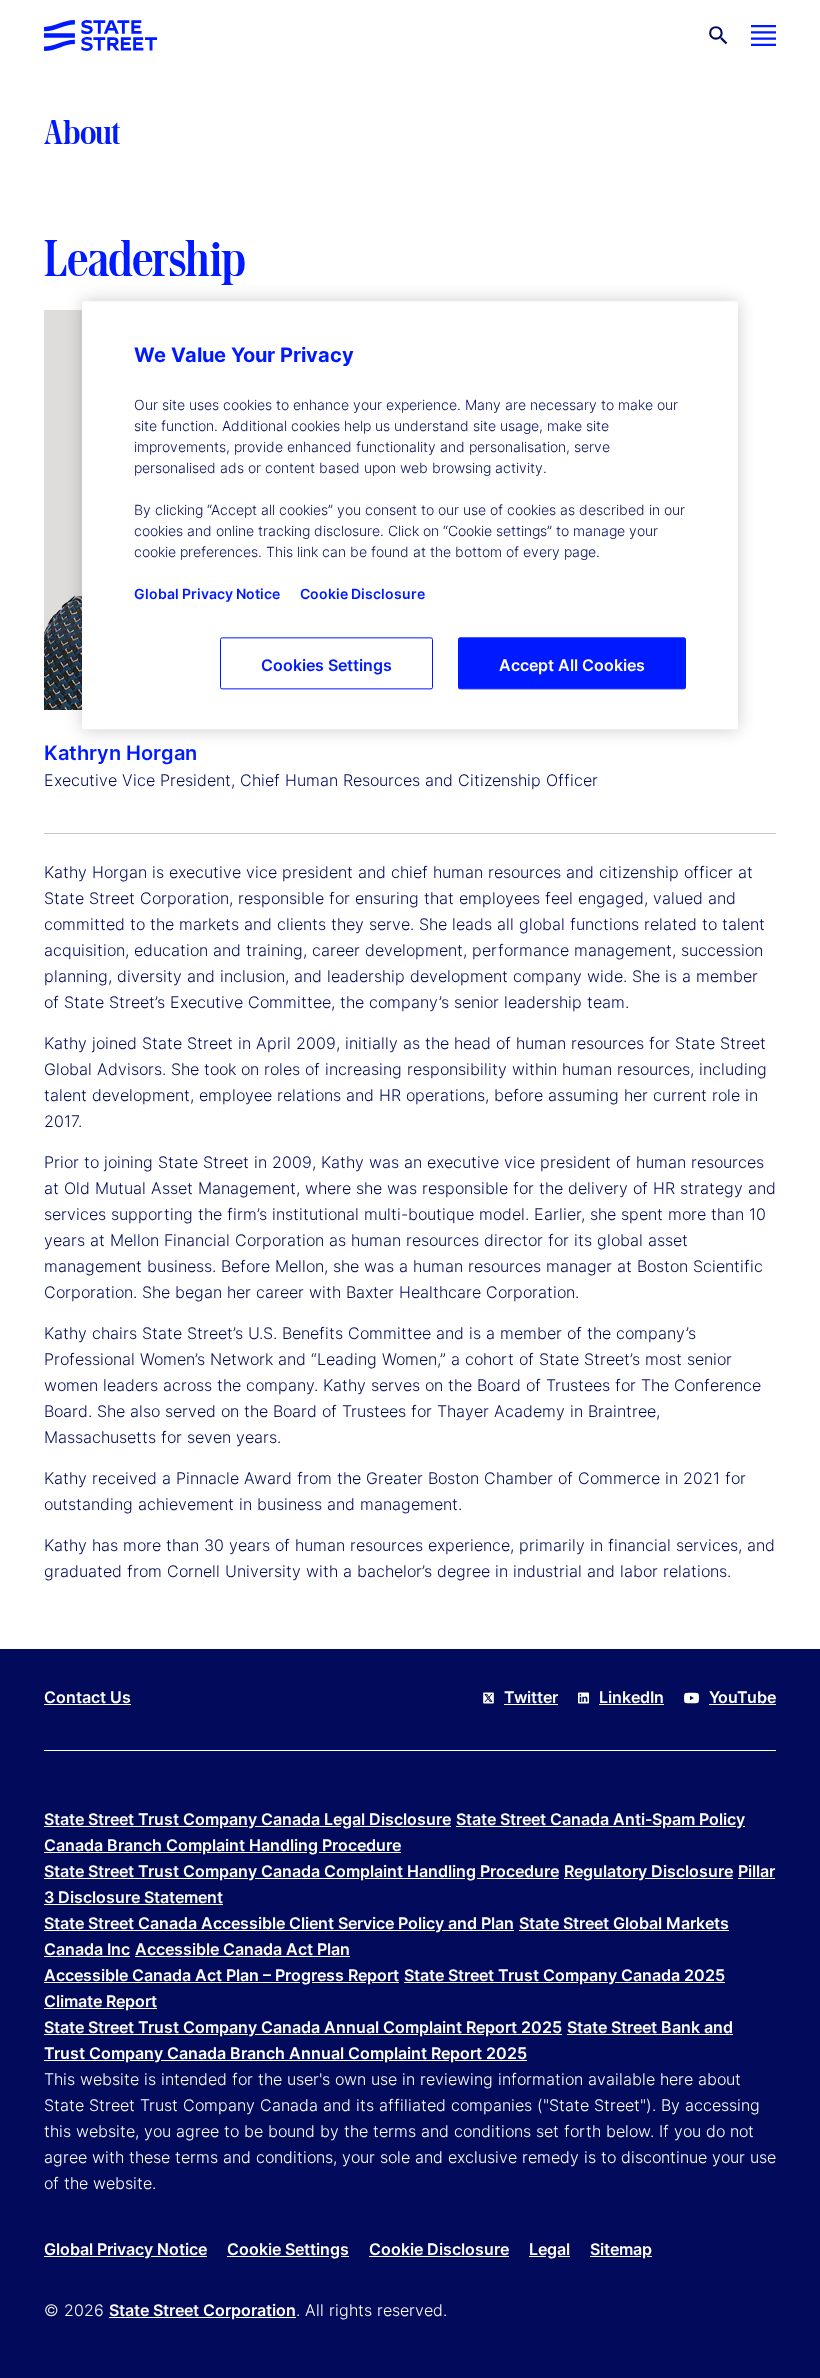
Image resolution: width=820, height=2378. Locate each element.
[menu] (763, 35)
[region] (410, 515)
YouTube (742, 1697)
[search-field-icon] (718, 35)
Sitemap (621, 2249)
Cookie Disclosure (439, 2249)
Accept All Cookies (572, 665)
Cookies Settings (326, 665)
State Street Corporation (202, 2310)
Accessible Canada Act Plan (242, 1949)
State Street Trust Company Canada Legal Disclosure (247, 1819)
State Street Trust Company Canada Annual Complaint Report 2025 (303, 2027)
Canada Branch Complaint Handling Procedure (222, 1845)
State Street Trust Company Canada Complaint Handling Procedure (301, 1871)
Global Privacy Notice (125, 2249)
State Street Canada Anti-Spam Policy (600, 1819)
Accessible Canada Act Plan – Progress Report (221, 1975)
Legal (549, 2249)
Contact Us (87, 1697)
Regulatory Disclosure (648, 1871)
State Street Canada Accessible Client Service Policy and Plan (279, 1923)
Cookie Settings (288, 2249)
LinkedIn (631, 1697)
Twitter (531, 1697)
